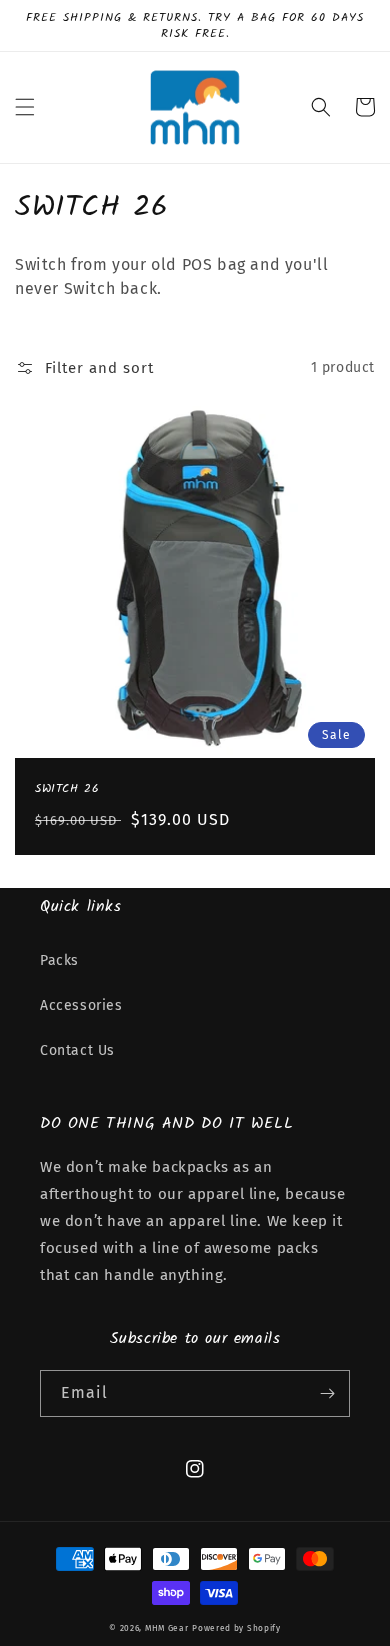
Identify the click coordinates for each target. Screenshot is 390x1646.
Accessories (81, 1005)
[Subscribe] (327, 1393)
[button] (25, 107)
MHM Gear (167, 1628)
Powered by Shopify (236, 1628)
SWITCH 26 (67, 789)
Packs (59, 960)
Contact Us (77, 1050)
